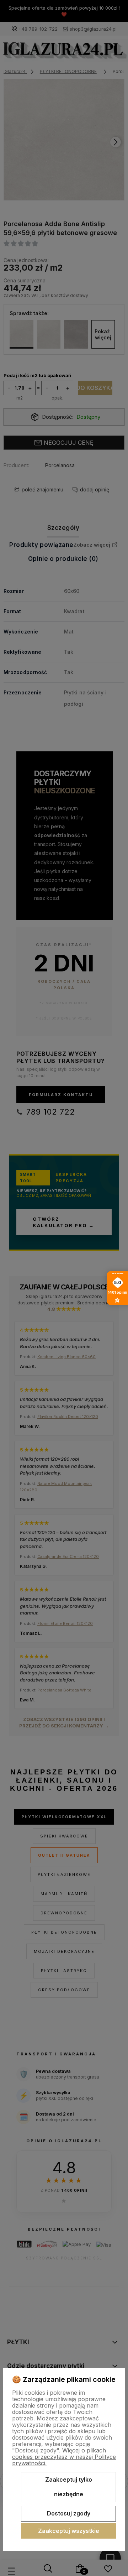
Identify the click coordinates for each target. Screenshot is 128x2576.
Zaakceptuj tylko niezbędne (69, 2487)
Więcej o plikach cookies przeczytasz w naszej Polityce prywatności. (64, 2457)
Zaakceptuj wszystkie (69, 2531)
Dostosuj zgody (69, 2513)
